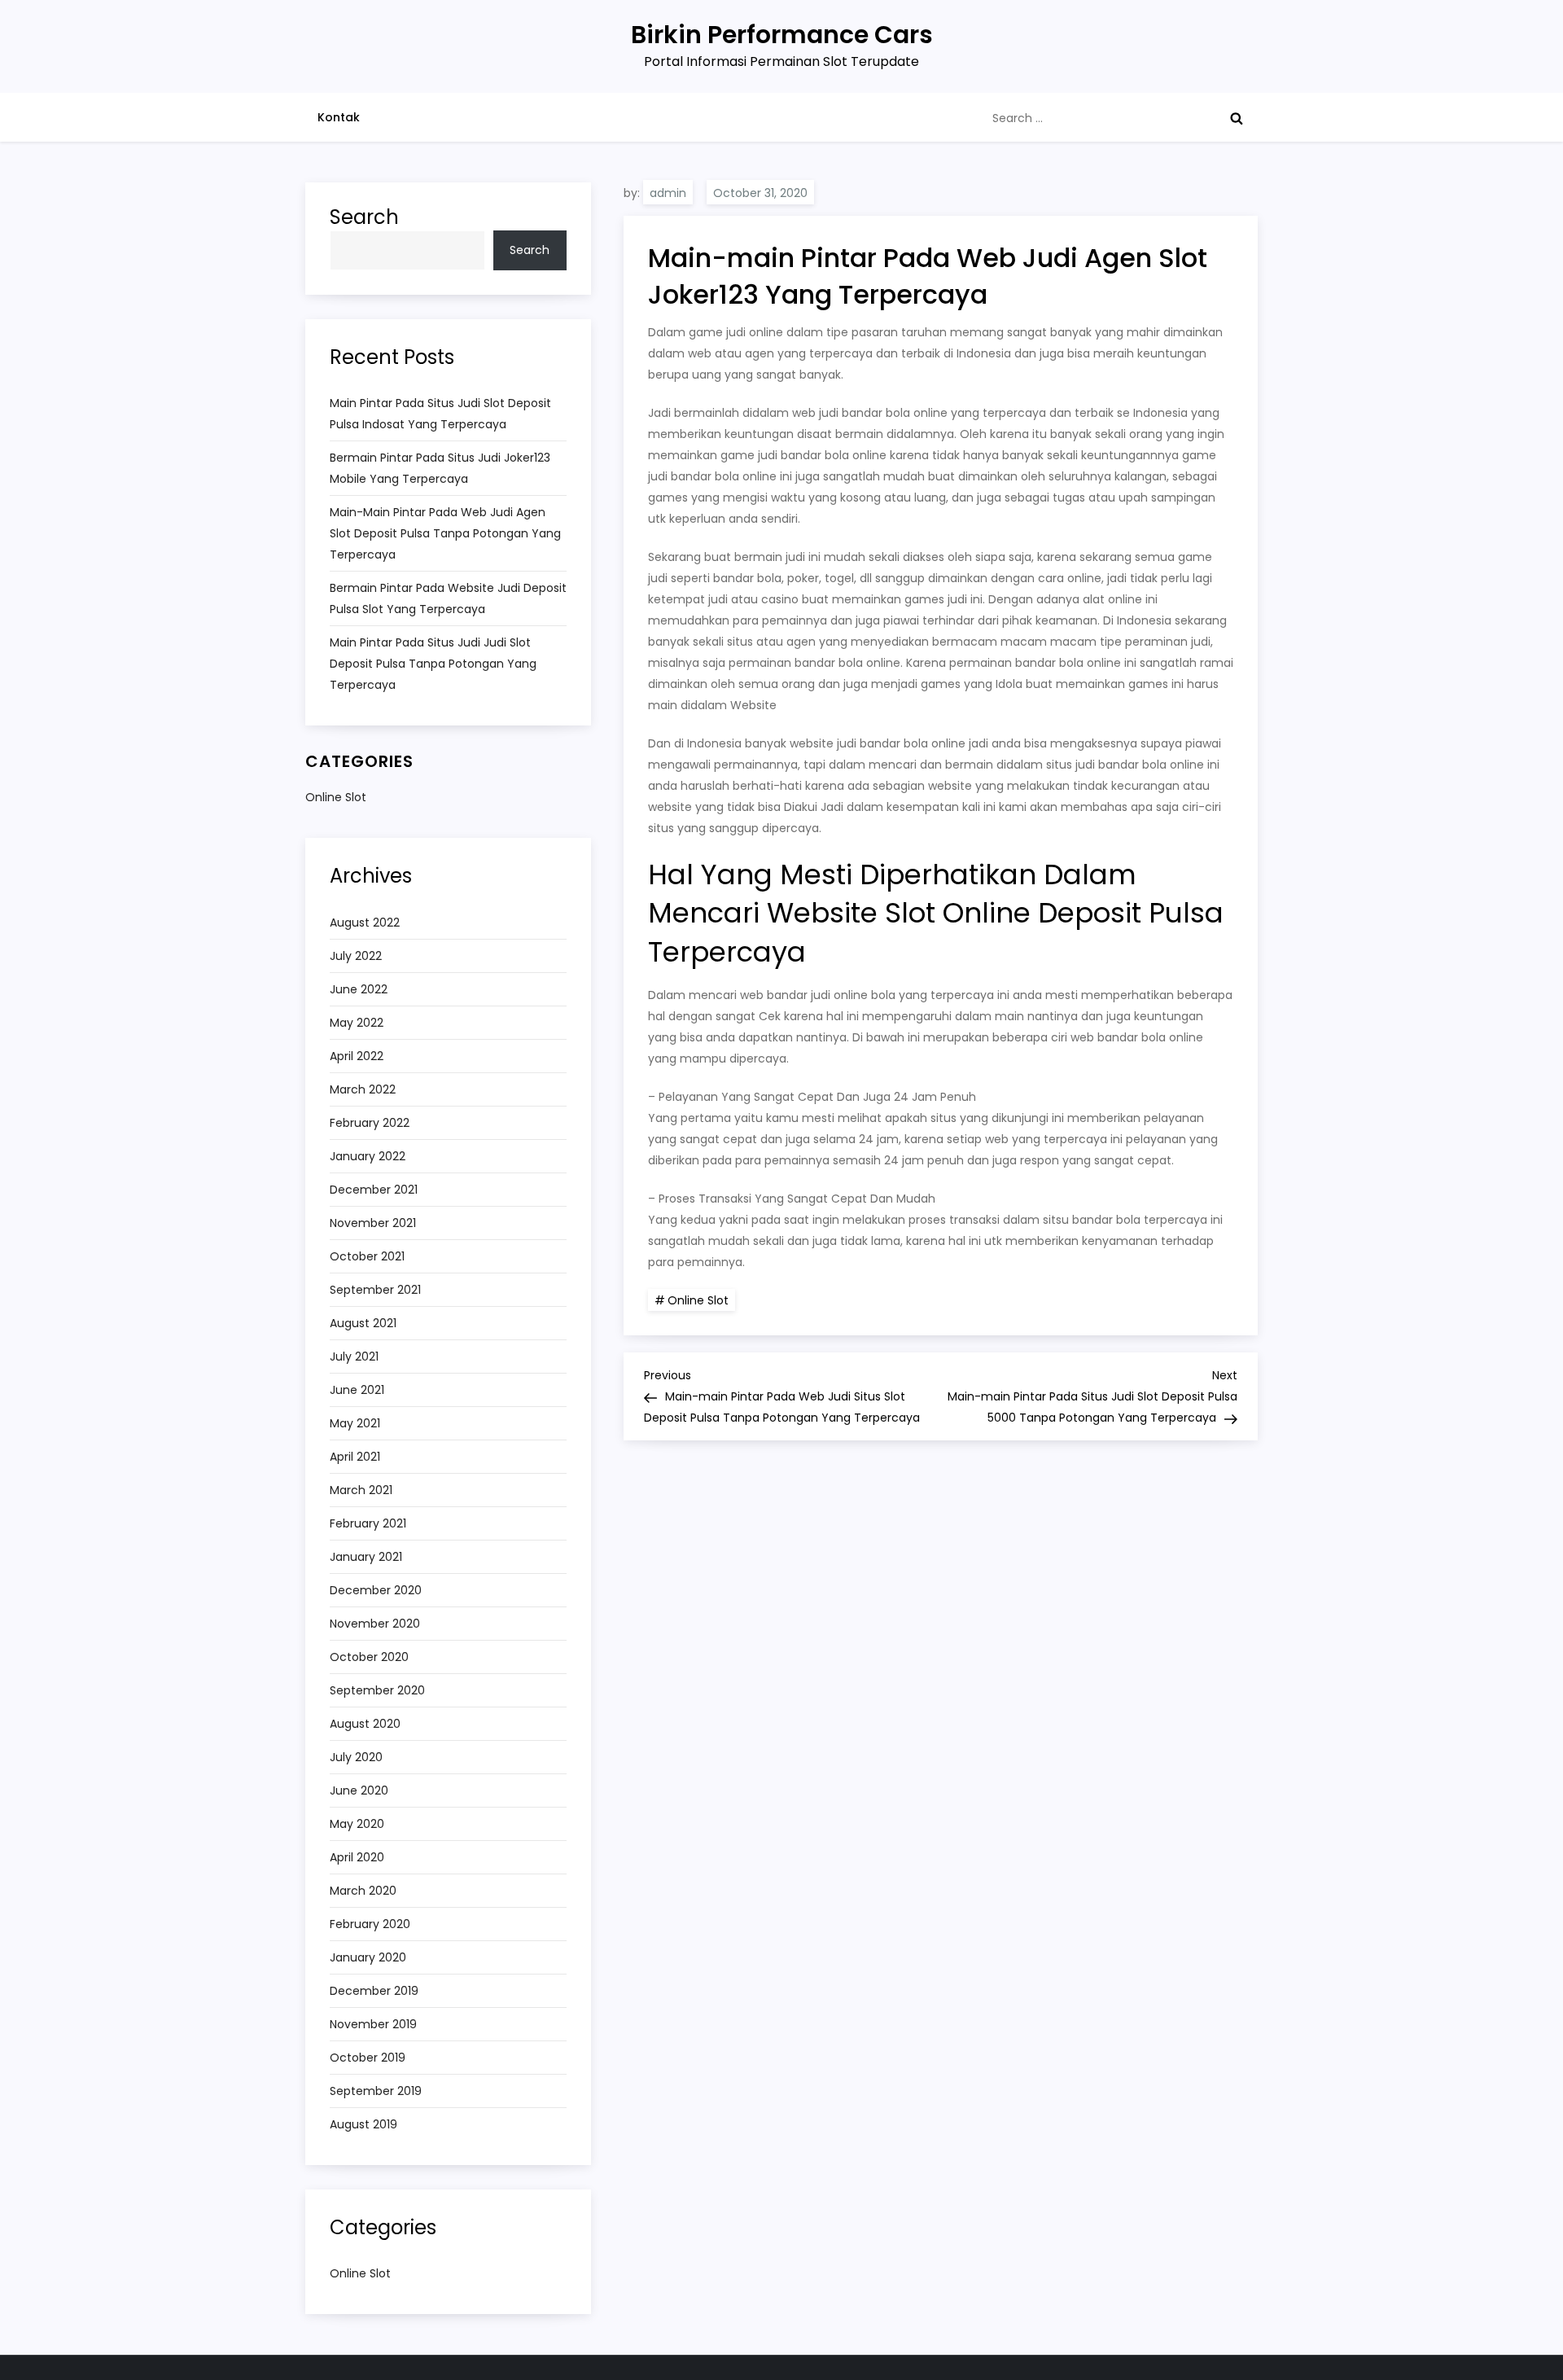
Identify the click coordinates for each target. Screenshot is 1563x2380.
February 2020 (370, 1924)
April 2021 (355, 1457)
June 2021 (357, 1390)
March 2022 (363, 1089)
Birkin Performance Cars (782, 35)
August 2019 (363, 2124)
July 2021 (354, 1357)
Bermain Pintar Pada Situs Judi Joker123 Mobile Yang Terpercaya (440, 468)
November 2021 (373, 1223)
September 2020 (377, 1690)
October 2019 (368, 2058)
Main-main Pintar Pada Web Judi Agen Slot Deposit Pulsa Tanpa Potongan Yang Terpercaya (445, 533)
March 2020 (363, 1891)
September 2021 (375, 1290)
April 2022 (357, 1056)
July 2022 (356, 956)
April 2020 (357, 1857)
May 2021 (355, 1423)
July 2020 (356, 1757)
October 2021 (367, 1256)
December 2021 (374, 1190)
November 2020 (375, 1624)
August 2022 (365, 923)
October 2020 (369, 1657)
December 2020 (376, 1590)
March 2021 (361, 1490)
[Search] (1237, 118)
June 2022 (359, 989)
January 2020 (368, 1957)
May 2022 (357, 1023)
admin (668, 193)
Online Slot (698, 1300)
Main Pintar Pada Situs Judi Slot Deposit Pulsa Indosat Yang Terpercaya (440, 414)
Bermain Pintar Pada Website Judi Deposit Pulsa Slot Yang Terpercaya (448, 598)
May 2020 (357, 1824)
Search (364, 217)
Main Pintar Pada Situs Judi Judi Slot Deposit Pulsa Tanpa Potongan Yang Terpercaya (433, 664)
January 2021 (366, 1557)
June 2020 (359, 1790)
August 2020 (365, 1724)
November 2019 (373, 2024)
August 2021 (363, 1323)
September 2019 (376, 2091)
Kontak (339, 117)
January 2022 (368, 1156)
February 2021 (368, 1523)
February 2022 (370, 1123)
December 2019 (374, 1991)
